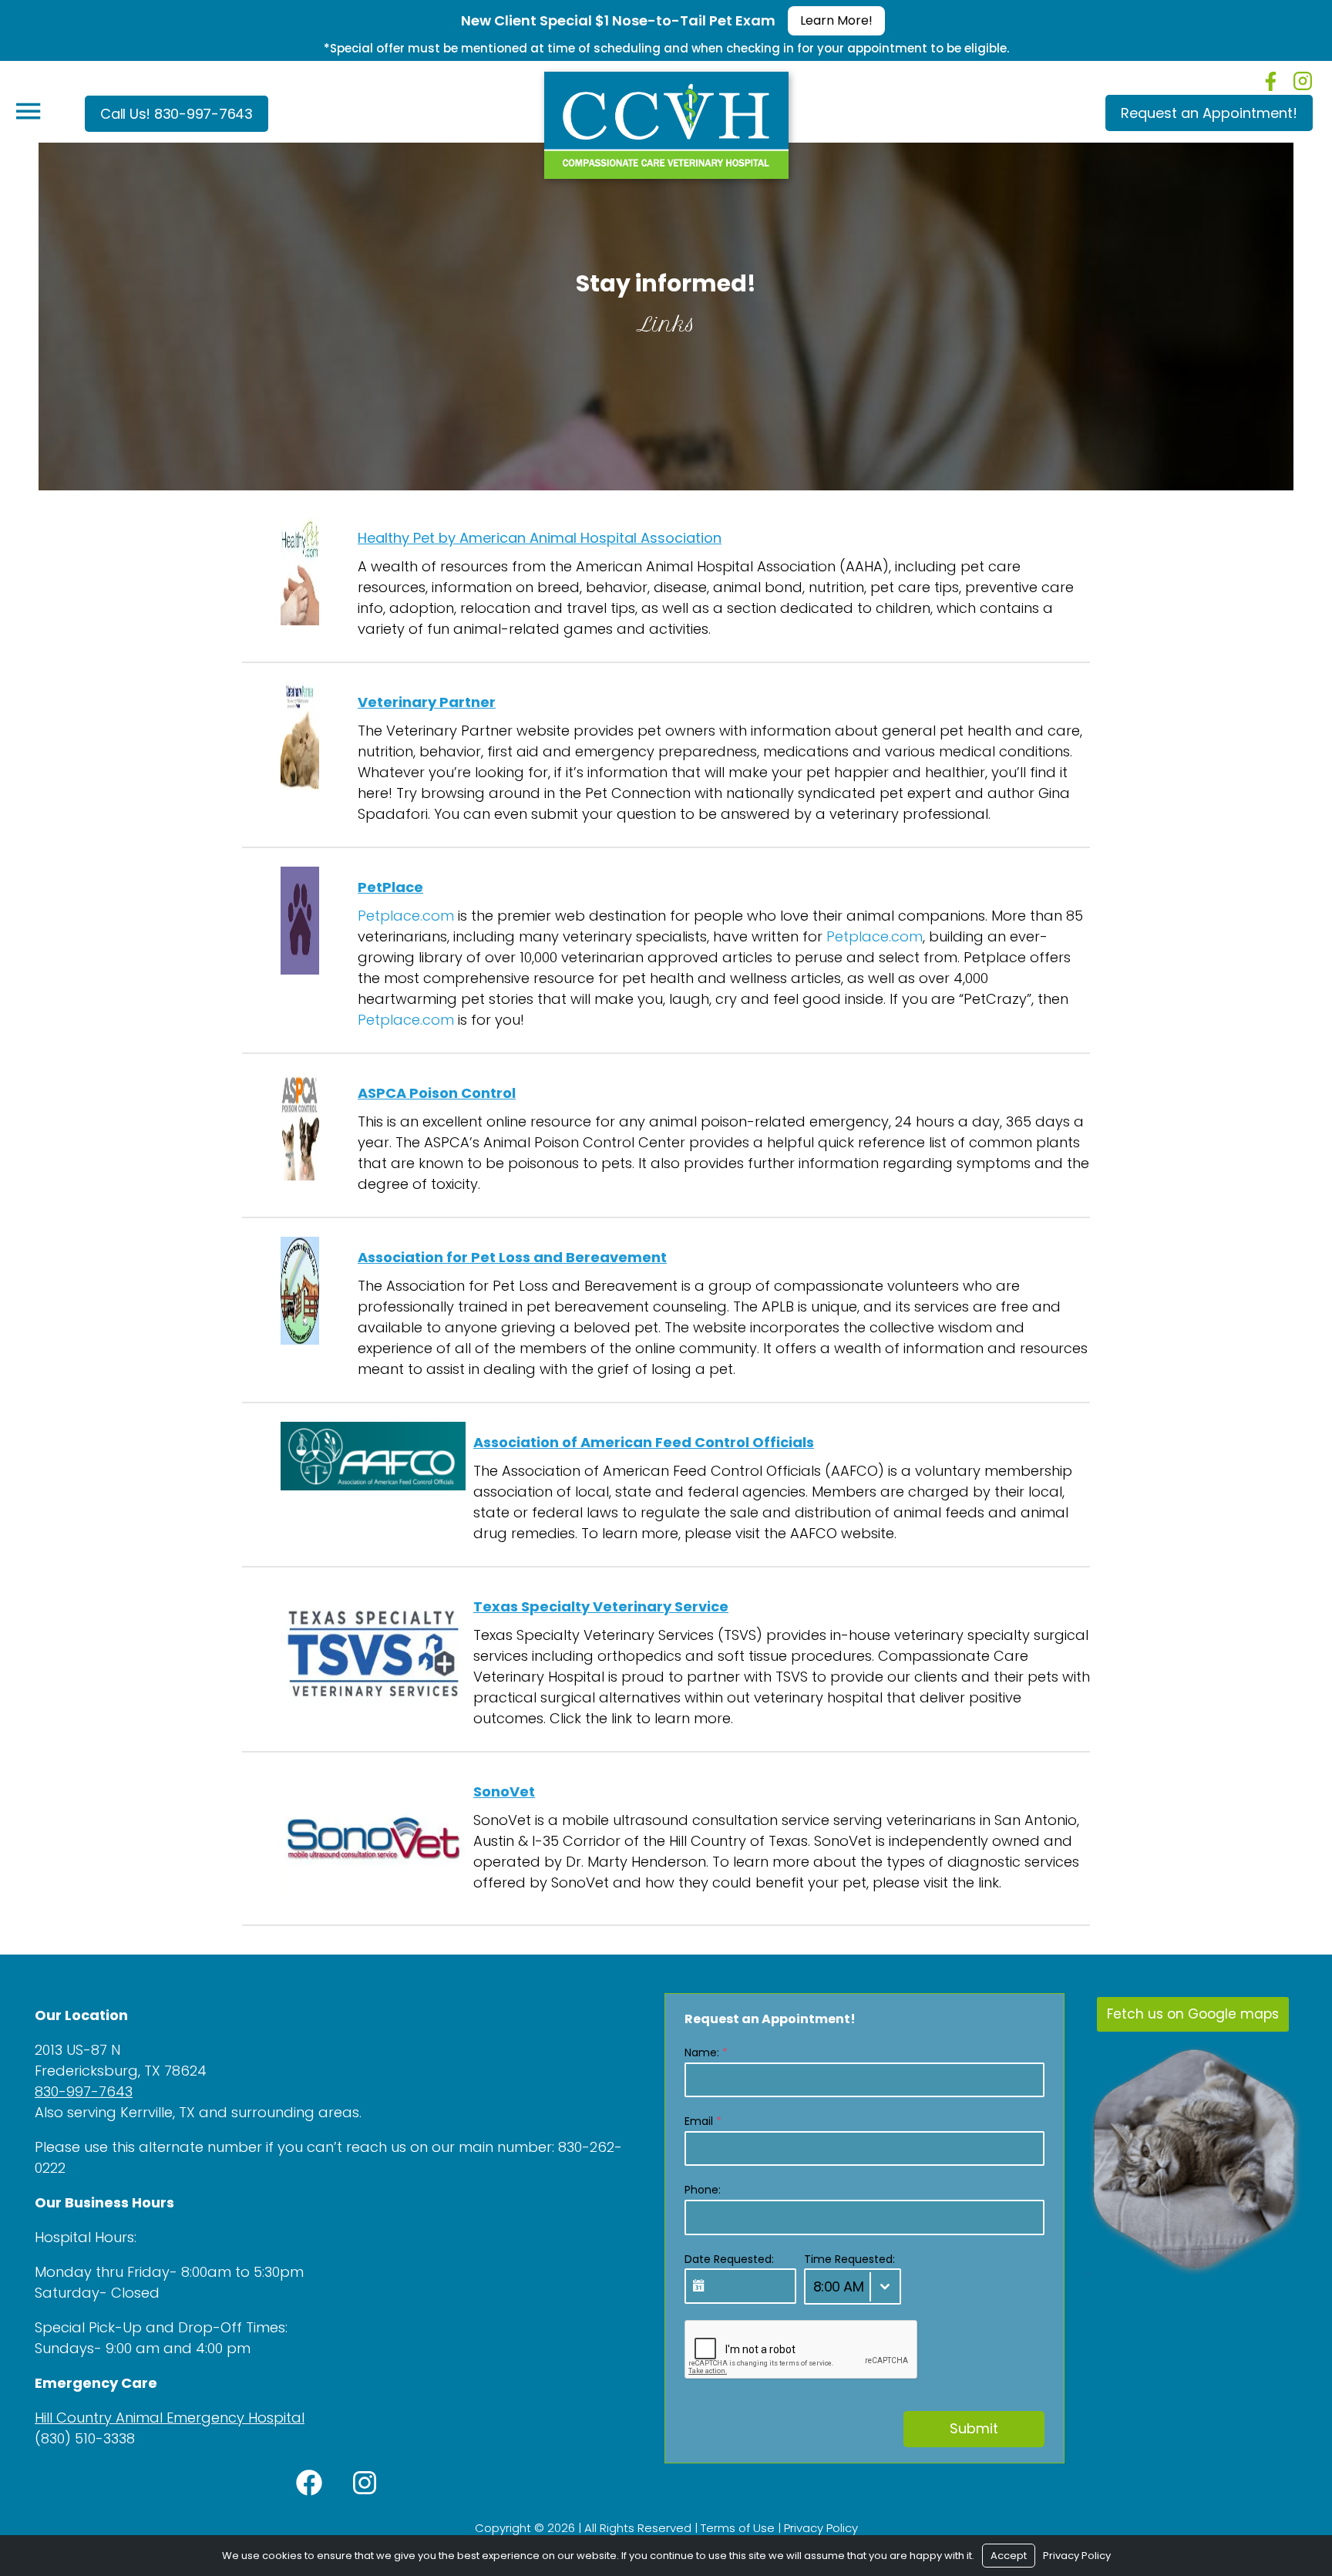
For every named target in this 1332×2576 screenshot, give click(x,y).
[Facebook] (1271, 81)
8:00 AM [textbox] (839, 2286)
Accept (1009, 2556)
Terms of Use (738, 2528)
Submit (974, 2428)
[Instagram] (1303, 81)
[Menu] (28, 111)
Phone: (703, 2190)
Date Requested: (729, 2259)
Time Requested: (849, 2259)
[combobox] (853, 2286)
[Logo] (666, 121)
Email (703, 2121)
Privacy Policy (821, 2528)
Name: (706, 2052)
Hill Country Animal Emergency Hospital (170, 2418)
